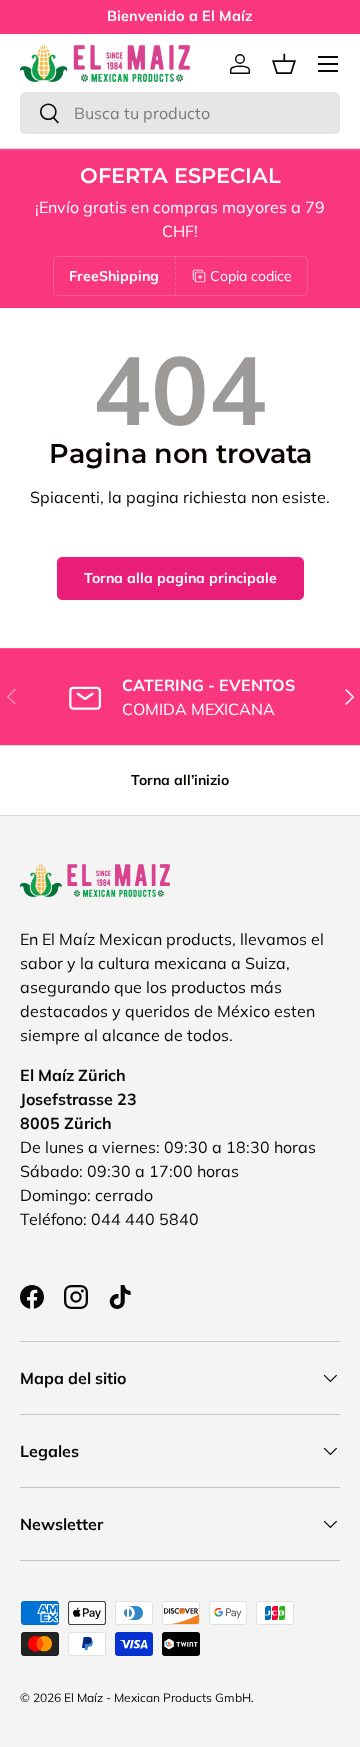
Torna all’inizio (180, 780)
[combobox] (180, 113)
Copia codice (251, 276)
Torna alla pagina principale (180, 578)
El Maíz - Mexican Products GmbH (157, 1697)
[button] (284, 64)
